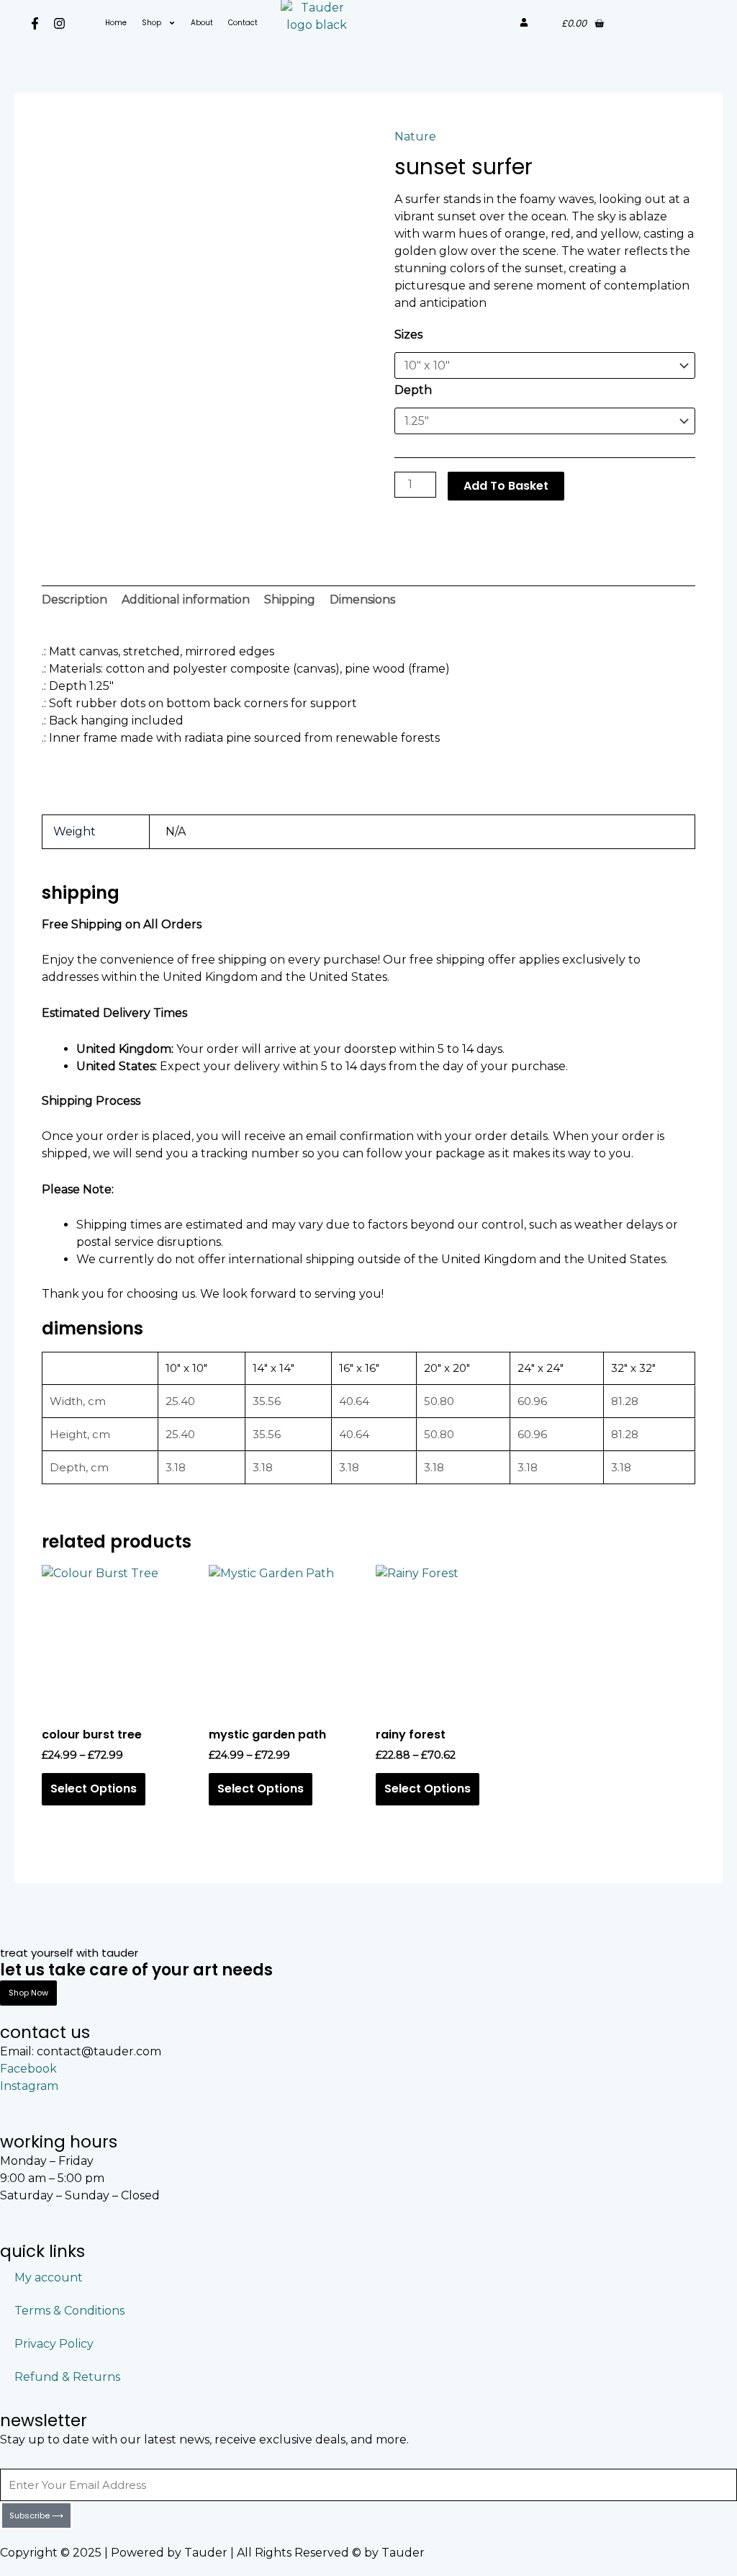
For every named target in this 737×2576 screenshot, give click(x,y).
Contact (243, 23)
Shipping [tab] (290, 600)
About (202, 23)
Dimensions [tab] (362, 600)
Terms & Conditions (69, 2311)
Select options (94, 1789)
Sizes (408, 335)
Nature (415, 136)
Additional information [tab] (186, 600)
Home (116, 23)
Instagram (29, 2086)
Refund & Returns (67, 2377)
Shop (152, 23)
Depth (413, 390)
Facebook (28, 2069)
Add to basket (506, 486)
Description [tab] (74, 600)
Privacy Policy (54, 2344)
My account (49, 2277)
